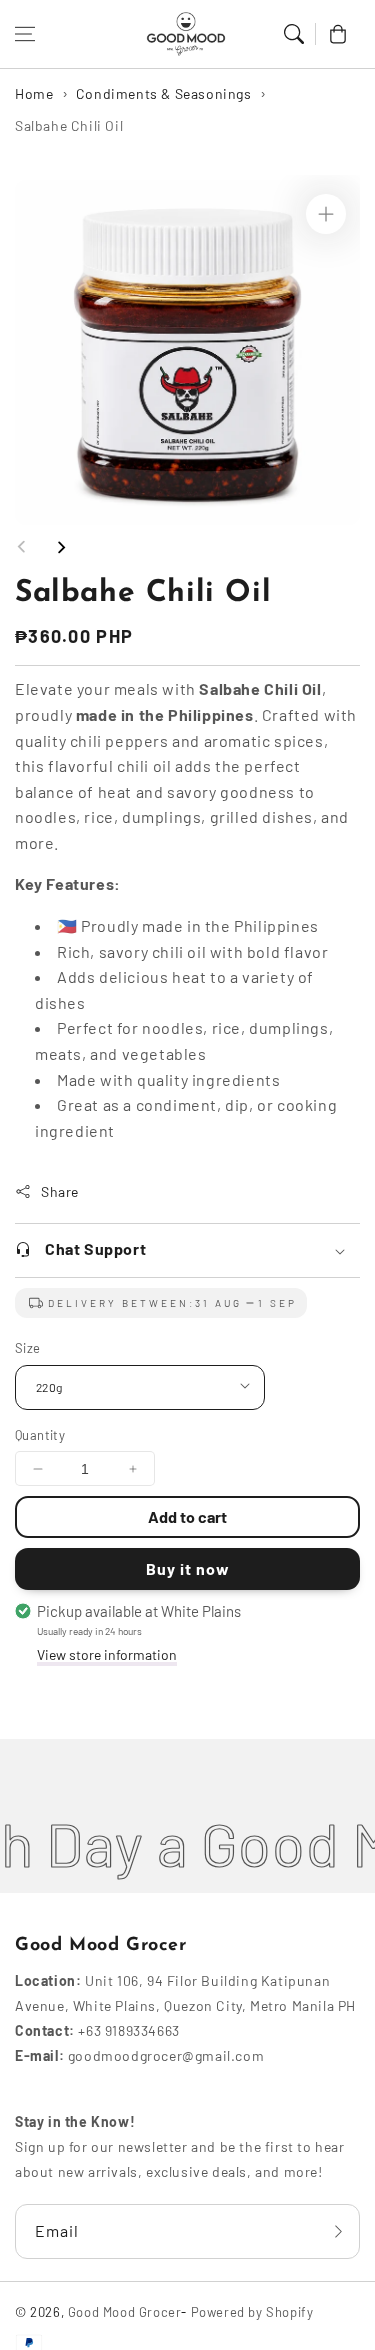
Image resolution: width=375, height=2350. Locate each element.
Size (28, 1348)
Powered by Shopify (252, 2312)
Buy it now (188, 1568)
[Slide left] (22, 547)
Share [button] (60, 1191)
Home (34, 93)
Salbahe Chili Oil (69, 125)
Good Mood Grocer (125, 2312)
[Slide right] (61, 547)
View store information (107, 1654)
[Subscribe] (338, 2231)
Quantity (40, 1435)
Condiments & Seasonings (164, 93)
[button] (25, 34)
